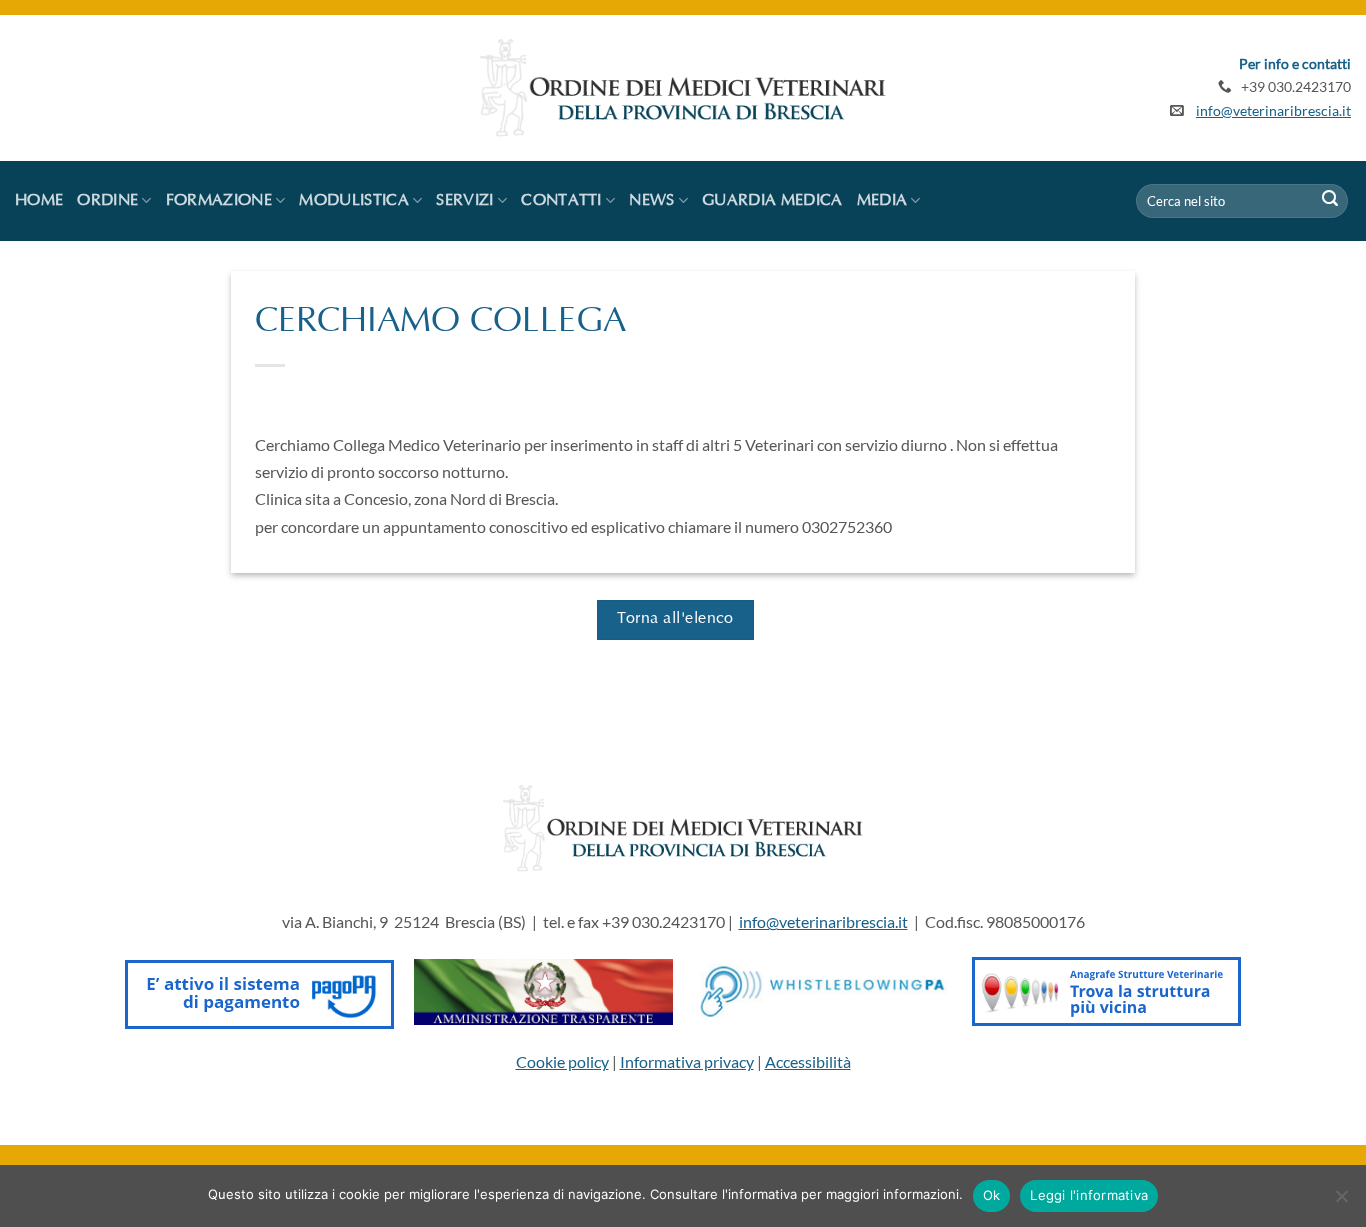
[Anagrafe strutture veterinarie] (1106, 989)
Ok (992, 1195)
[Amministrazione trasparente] (543, 989)
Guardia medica (772, 201)
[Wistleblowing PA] (822, 989)
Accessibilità (808, 1061)
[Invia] (1330, 201)
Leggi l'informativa (1089, 1195)
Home (39, 201)
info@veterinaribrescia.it (1273, 111)
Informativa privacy (687, 1061)
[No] (1341, 1202)
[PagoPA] (259, 989)
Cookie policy (562, 1061)
